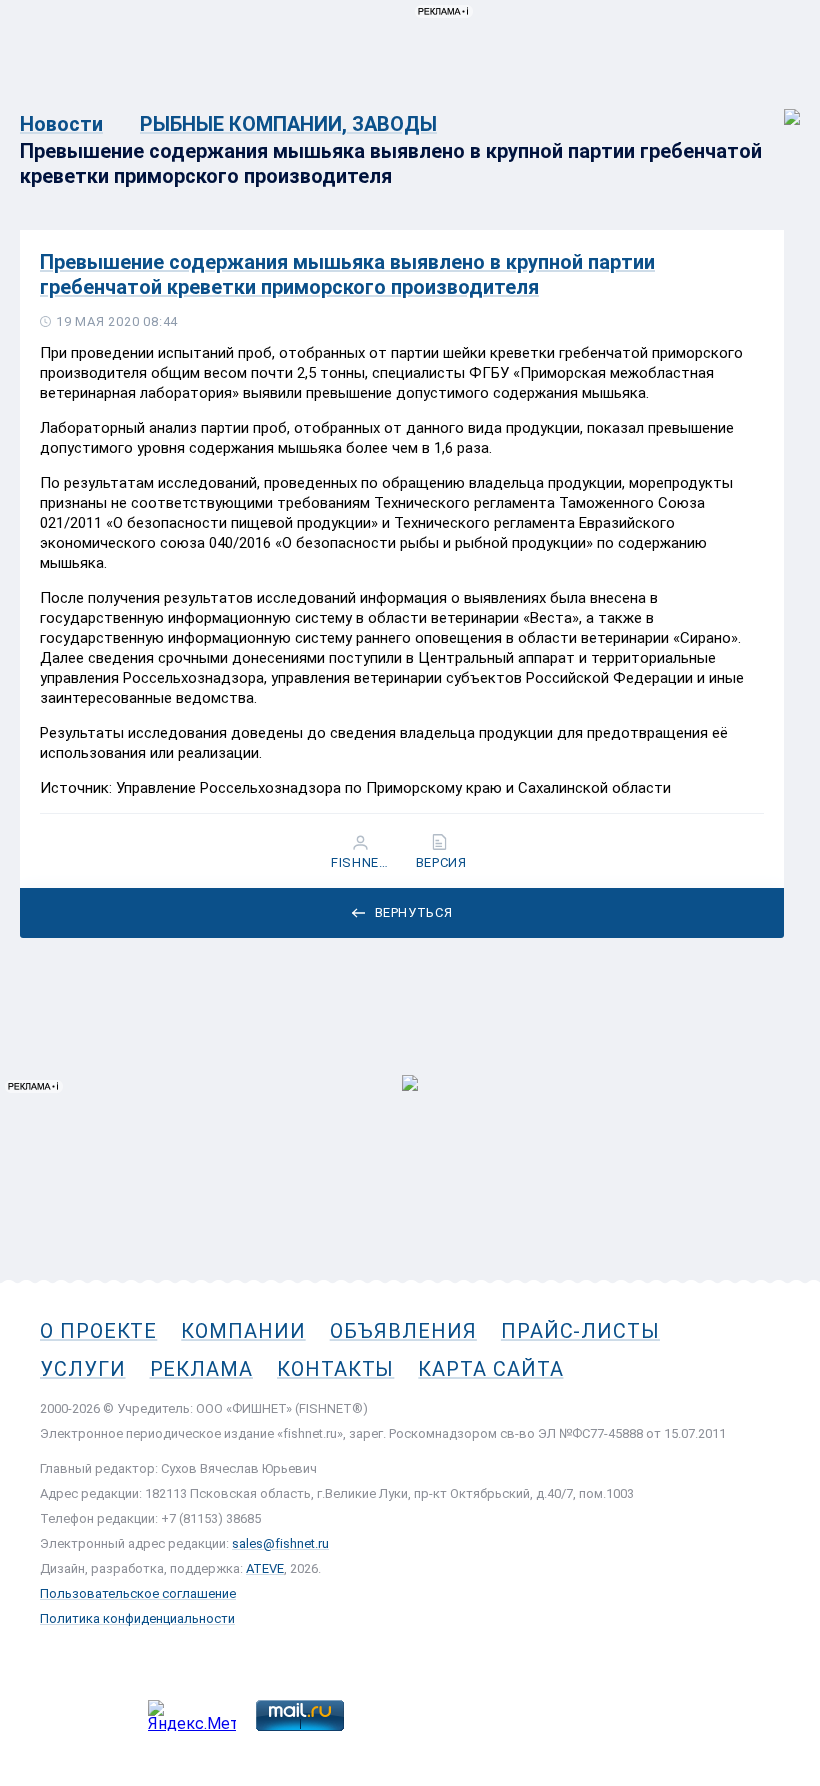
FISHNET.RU (362, 863)
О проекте (98, 1331)
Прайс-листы (580, 1331)
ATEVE (265, 1568)
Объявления (403, 1331)
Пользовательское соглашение (138, 1593)
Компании (243, 1331)
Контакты (335, 1369)
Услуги (83, 1369)
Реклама (201, 1369)
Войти (778, 106)
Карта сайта (490, 1369)
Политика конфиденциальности (137, 1618)
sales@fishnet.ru (280, 1543)
